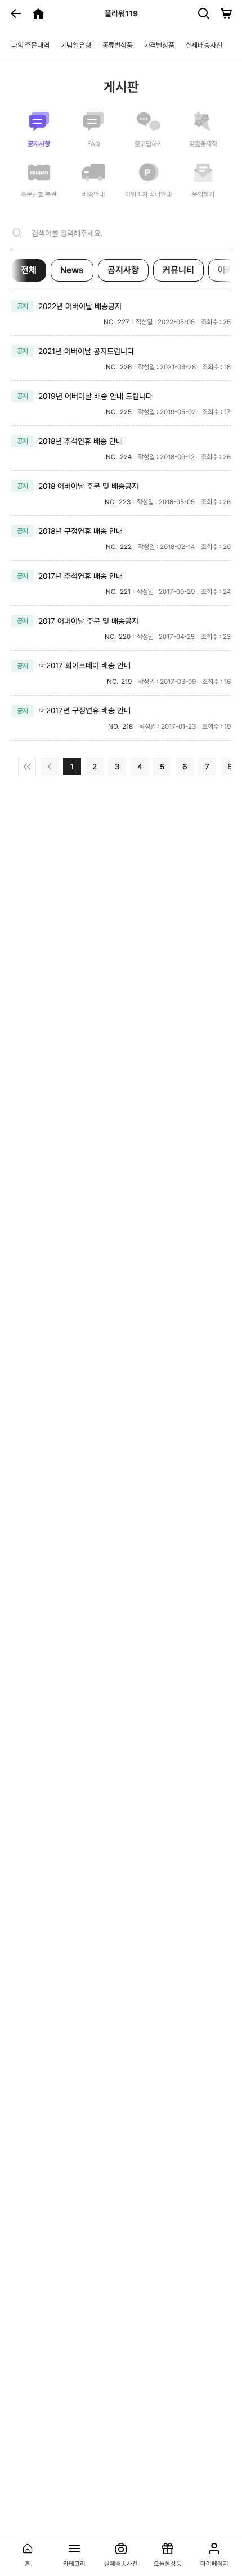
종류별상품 (118, 45)
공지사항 (123, 270)
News (72, 270)
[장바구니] (226, 13)
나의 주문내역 (30, 45)
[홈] (38, 13)
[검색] (204, 13)
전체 (29, 270)
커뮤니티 (178, 270)
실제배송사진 (204, 45)
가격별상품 (159, 45)
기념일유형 (76, 45)
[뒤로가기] (16, 13)
